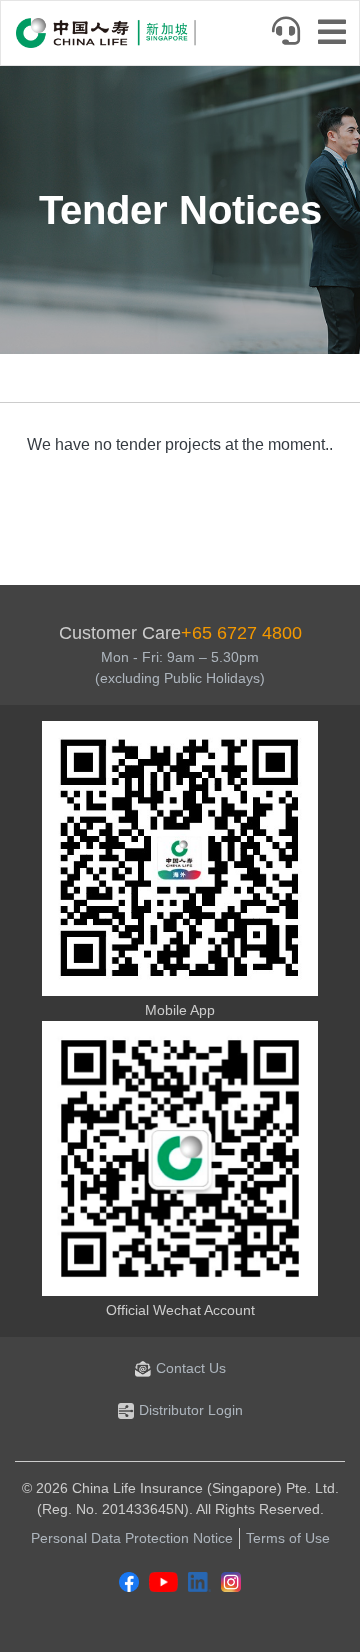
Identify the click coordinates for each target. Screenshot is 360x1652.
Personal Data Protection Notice (132, 1538)
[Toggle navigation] (338, 34)
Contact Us (191, 1368)
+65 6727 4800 (241, 633)
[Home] (106, 33)
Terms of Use (288, 1538)
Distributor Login (191, 1410)
